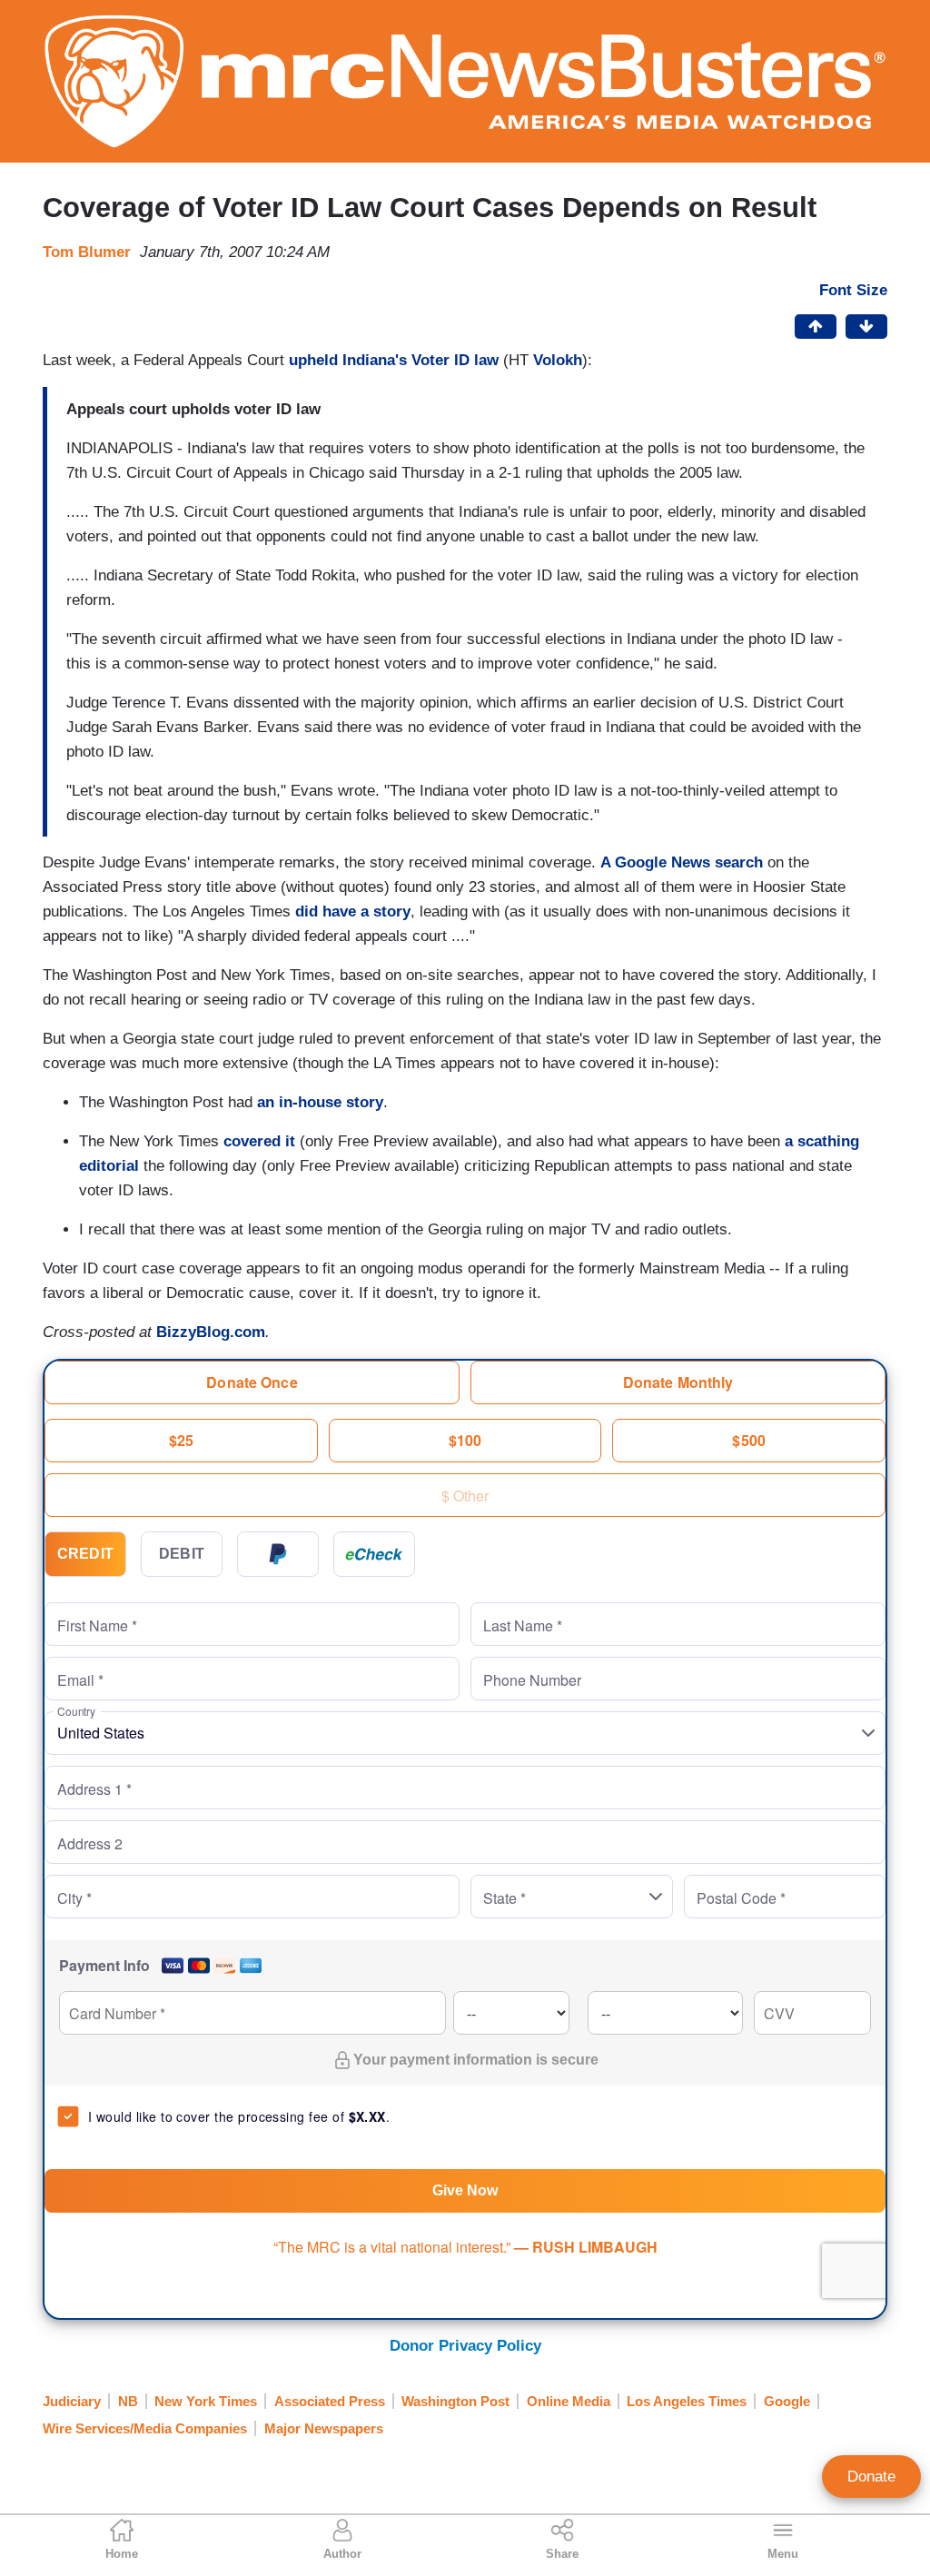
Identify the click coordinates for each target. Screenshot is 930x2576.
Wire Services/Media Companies (145, 2428)
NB (128, 2401)
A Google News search (682, 862)
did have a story (353, 912)
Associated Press (330, 2401)
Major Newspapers (324, 2428)
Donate (871, 2477)
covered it (259, 1141)
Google (787, 2401)
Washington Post (455, 2401)
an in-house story (320, 1102)
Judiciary (72, 2401)
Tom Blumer (87, 252)
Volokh (558, 360)
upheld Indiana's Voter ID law (394, 360)
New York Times (206, 2401)
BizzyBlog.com (211, 1332)
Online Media (569, 2401)
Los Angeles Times (687, 2401)
